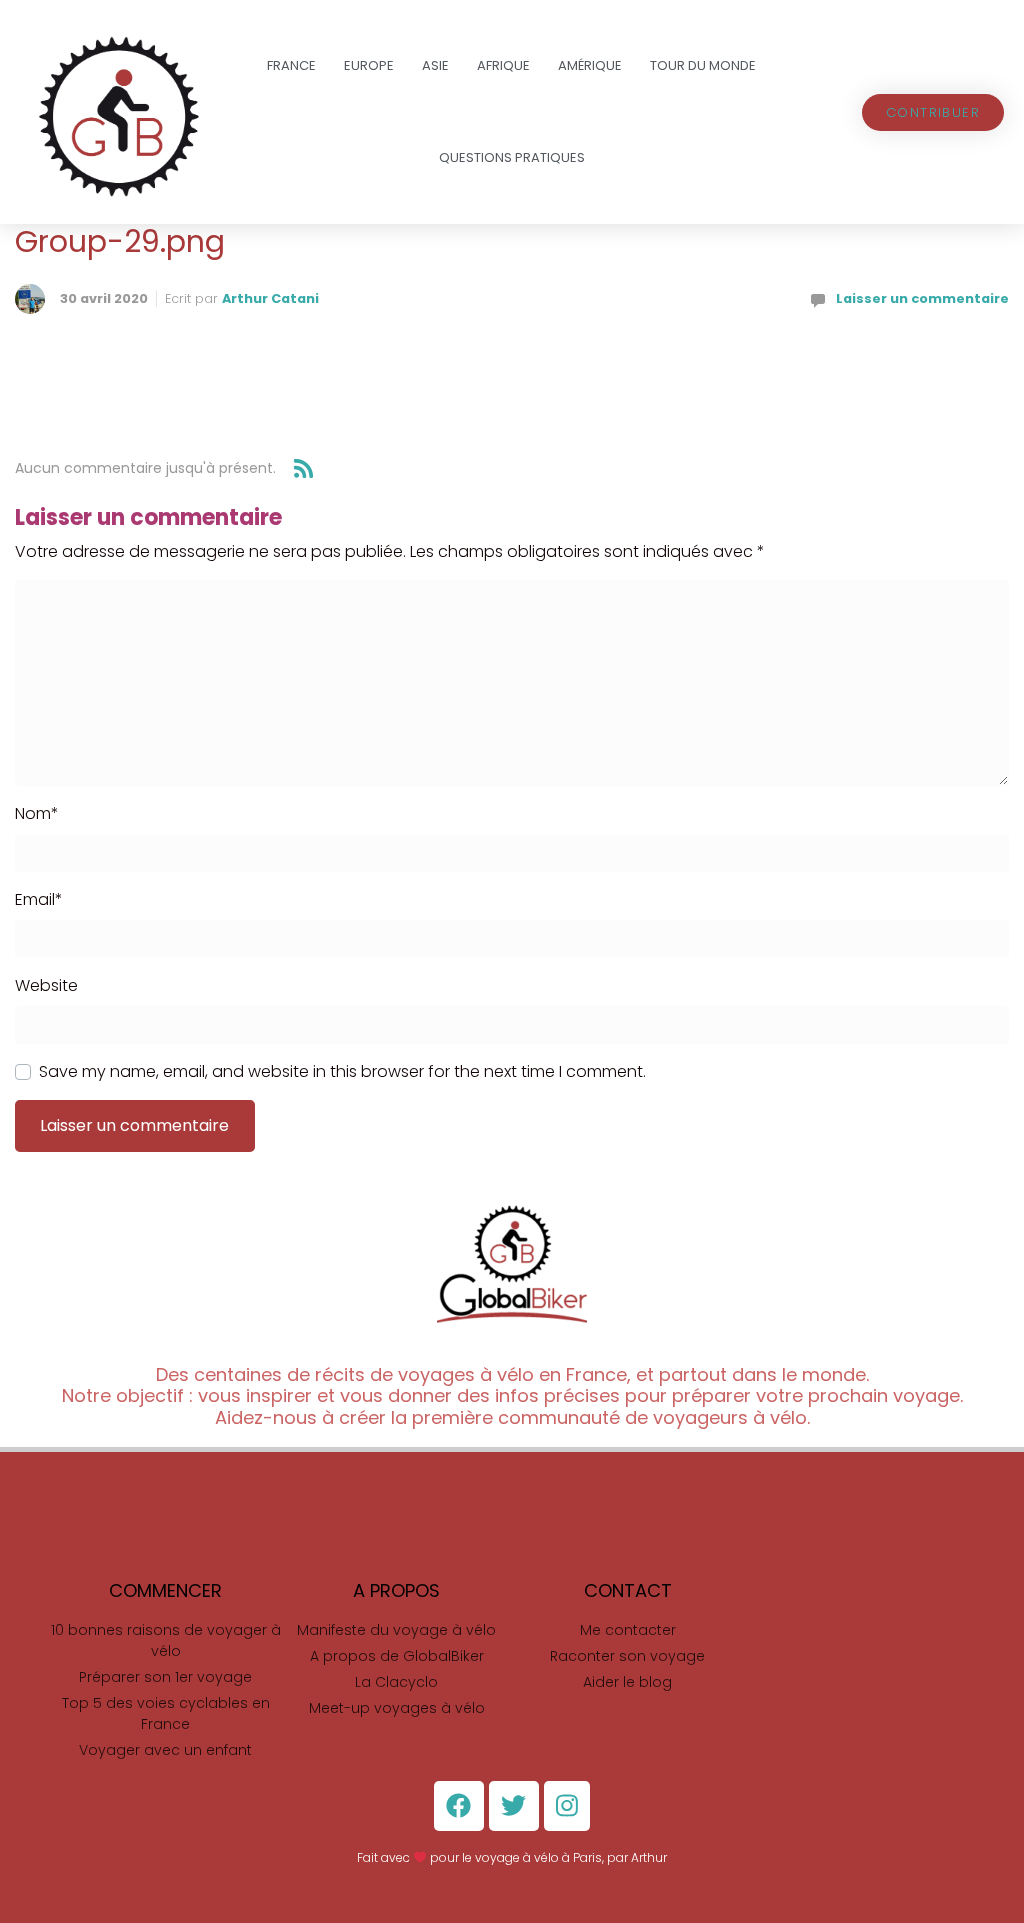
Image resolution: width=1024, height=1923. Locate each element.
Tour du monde (703, 65)
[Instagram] (567, 1806)
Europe (369, 65)
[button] (933, 112)
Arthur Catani (270, 298)
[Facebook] (459, 1806)
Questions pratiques (512, 157)
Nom (37, 813)
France (291, 65)
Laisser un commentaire (922, 298)
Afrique (503, 65)
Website (46, 985)
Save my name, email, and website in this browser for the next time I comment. (342, 1071)
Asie (435, 65)
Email (39, 899)
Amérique (590, 65)
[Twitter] (514, 1806)
